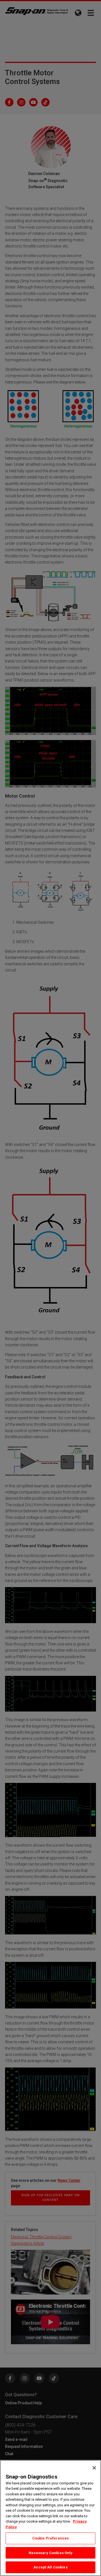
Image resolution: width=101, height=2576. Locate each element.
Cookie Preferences (50, 2538)
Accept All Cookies (50, 2567)
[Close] (94, 2468)
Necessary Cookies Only (51, 2553)
